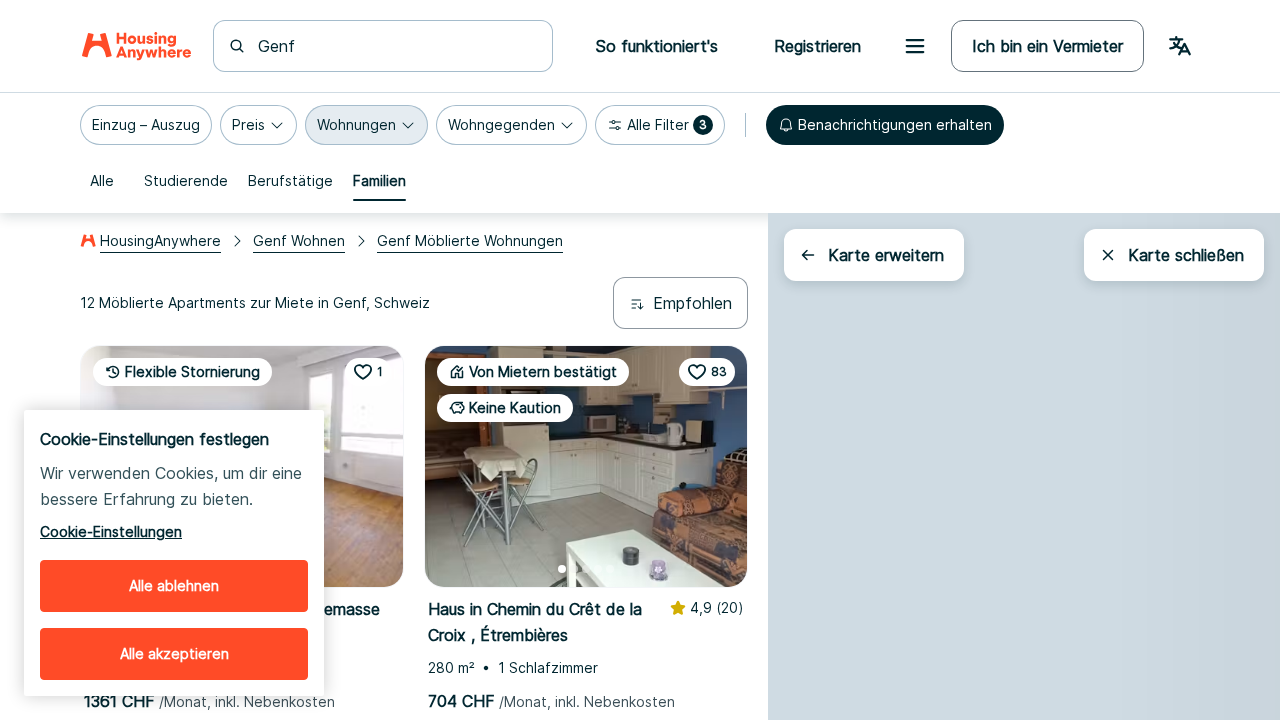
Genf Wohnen (299, 240)
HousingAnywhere (160, 240)
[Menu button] (915, 46)
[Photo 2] (574, 569)
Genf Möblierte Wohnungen (470, 240)
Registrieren (817, 46)
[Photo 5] (610, 569)
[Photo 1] (562, 569)
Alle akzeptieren (174, 653)
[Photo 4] (598, 569)
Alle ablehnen (174, 585)
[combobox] (395, 46)
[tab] (102, 181)
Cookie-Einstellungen (111, 531)
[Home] (136, 46)
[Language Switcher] (1180, 46)
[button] (146, 125)
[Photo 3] (586, 569)
